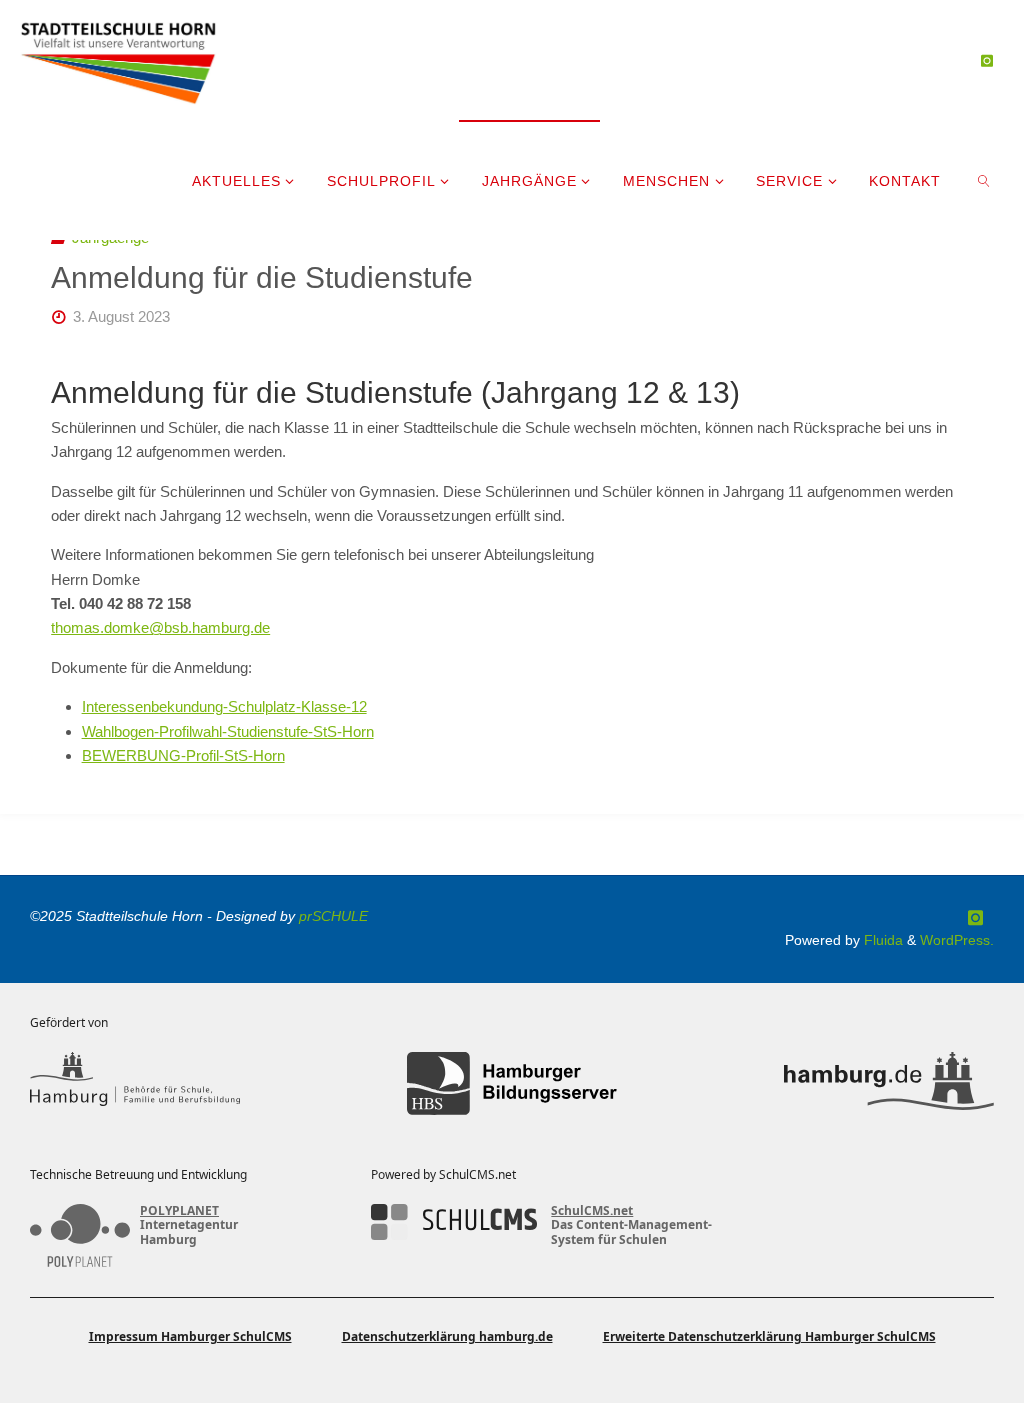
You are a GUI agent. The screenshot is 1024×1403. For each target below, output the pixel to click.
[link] (984, 180)
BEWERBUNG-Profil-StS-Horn (183, 755)
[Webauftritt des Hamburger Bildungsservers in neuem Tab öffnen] (512, 1083)
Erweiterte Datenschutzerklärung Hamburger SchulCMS (769, 1336)
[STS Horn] (118, 59)
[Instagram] (986, 60)
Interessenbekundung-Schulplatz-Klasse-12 (224, 706)
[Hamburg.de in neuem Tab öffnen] (889, 1083)
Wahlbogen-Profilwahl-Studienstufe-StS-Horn (228, 731)
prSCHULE (333, 916)
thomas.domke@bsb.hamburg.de (160, 627)
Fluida (881, 940)
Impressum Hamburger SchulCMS (190, 1336)
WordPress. (957, 940)
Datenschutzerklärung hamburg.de (447, 1336)
